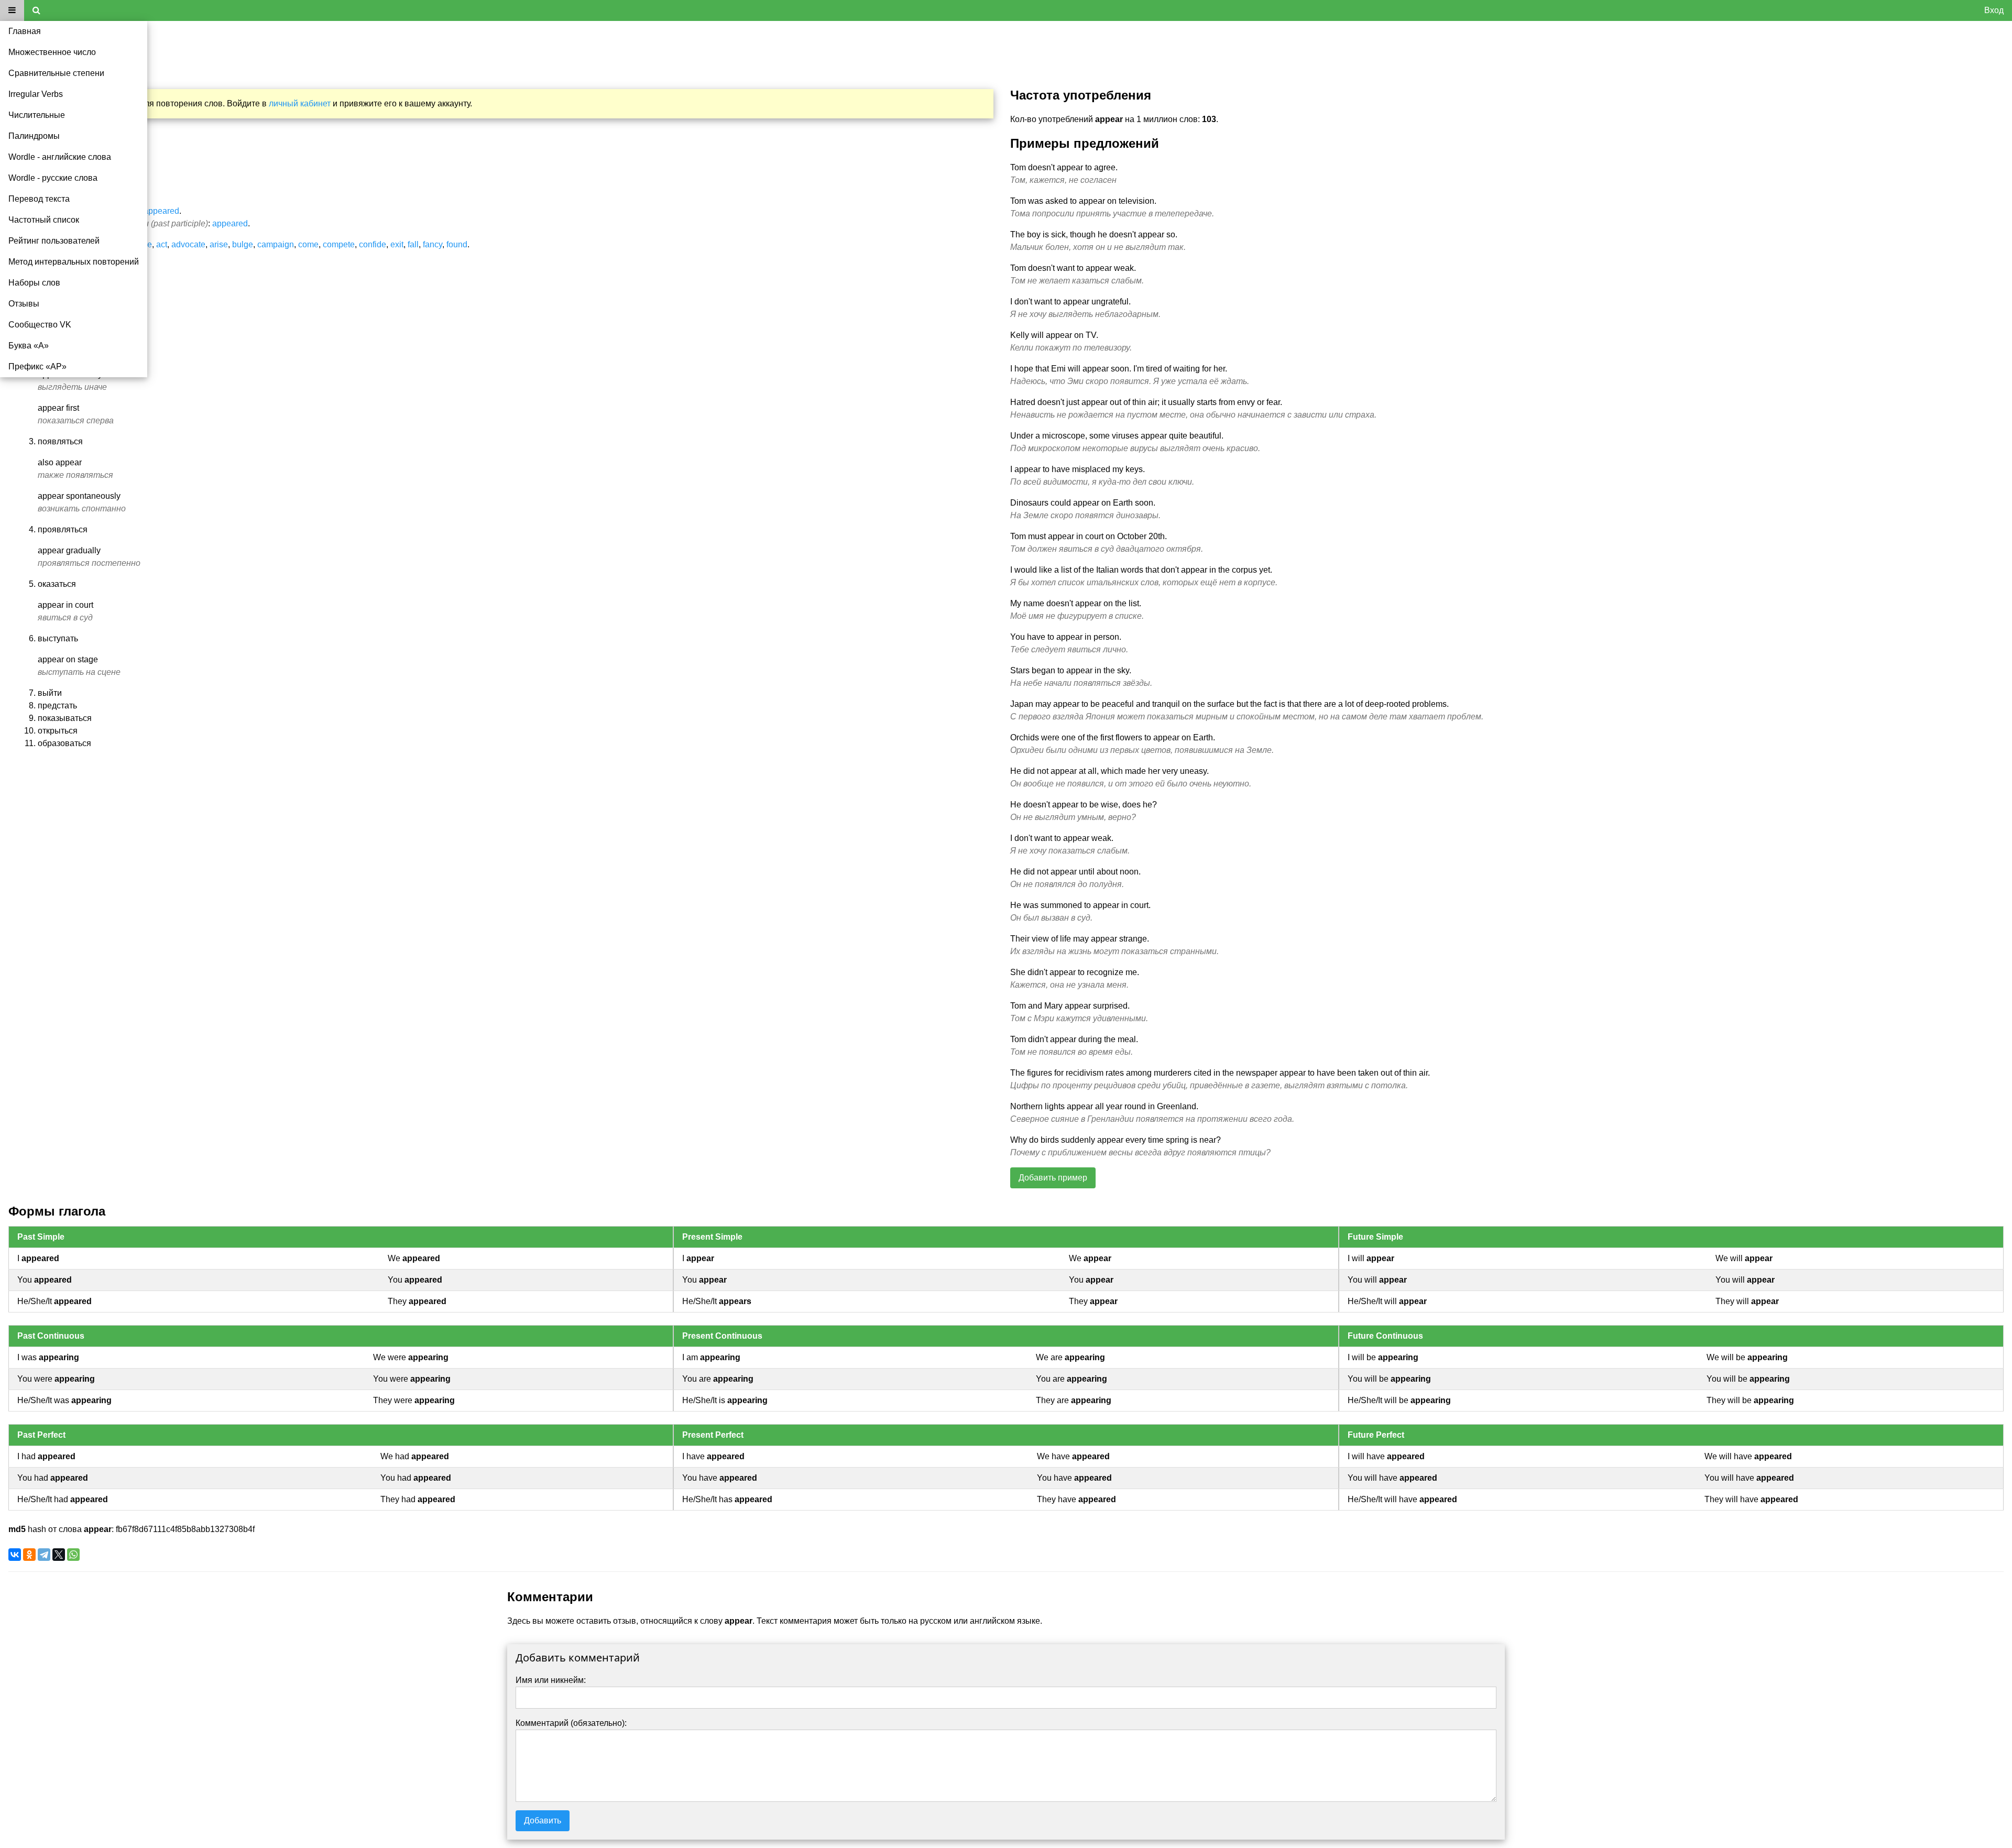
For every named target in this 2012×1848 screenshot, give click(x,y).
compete (339, 244)
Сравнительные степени (56, 73)
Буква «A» (29, 346)
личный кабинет (300, 103)
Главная (25, 31)
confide (373, 244)
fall (413, 244)
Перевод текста (39, 199)
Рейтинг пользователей (54, 241)
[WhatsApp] (73, 1555)
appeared (161, 211)
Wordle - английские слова (60, 157)
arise (219, 244)
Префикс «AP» (37, 367)
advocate (188, 244)
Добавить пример (1053, 1178)
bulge (243, 244)
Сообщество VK (40, 325)
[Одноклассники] (29, 1555)
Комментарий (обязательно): (571, 1723)
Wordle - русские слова (53, 178)
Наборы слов (34, 283)
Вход (1994, 10)
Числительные (37, 115)
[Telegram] (44, 1555)
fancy (433, 244)
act (162, 244)
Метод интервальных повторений (74, 262)
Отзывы (24, 304)
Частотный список (44, 220)
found (457, 244)
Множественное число (52, 52)
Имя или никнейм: (551, 1680)
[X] (59, 1555)
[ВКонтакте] (15, 1555)
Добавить (543, 1820)
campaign (276, 244)
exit (397, 244)
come (308, 244)
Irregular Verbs (36, 94)
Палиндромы (34, 136)
